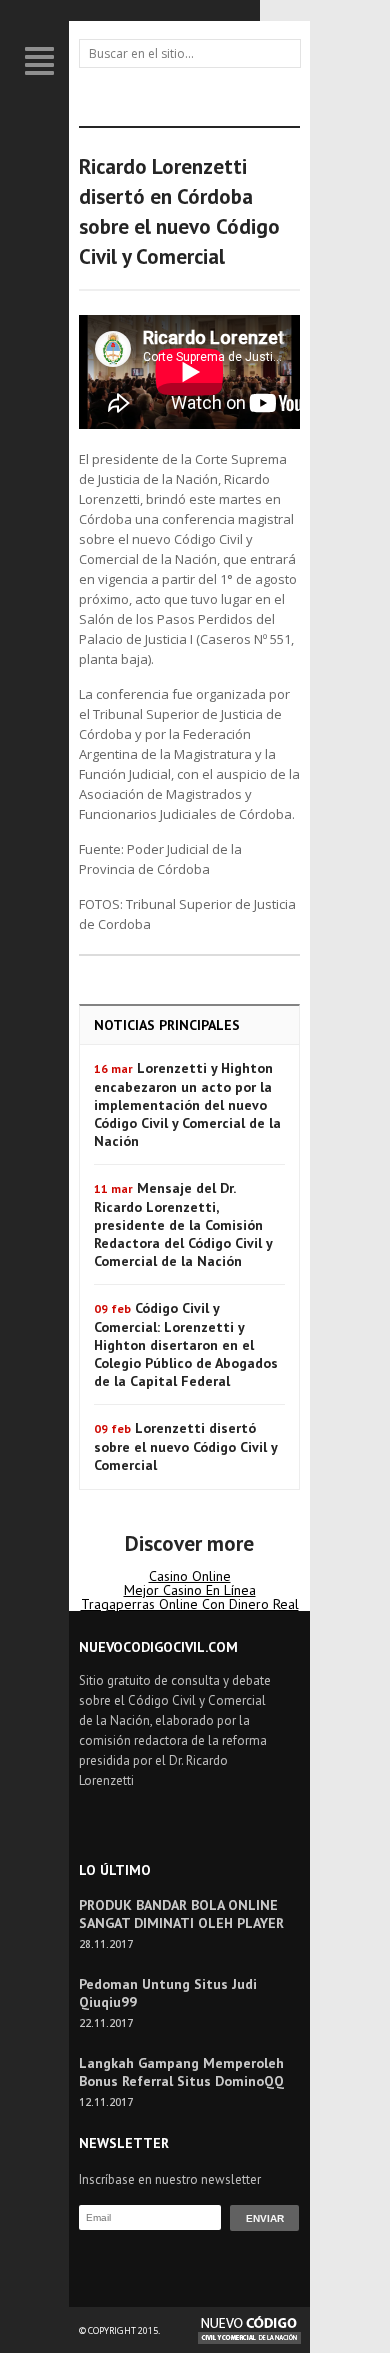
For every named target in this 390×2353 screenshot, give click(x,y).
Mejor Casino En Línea (190, 1590)
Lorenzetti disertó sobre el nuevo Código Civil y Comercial (185, 1446)
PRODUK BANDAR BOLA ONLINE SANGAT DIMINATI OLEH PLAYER (181, 1914)
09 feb (112, 1308)
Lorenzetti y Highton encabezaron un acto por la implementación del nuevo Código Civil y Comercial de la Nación (187, 1104)
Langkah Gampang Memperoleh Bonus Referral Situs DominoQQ (181, 2072)
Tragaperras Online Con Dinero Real (190, 1604)
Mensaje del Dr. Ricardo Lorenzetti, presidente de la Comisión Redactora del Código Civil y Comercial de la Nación (183, 1224)
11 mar (113, 1188)
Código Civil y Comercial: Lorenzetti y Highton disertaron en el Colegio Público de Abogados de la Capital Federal (186, 1344)
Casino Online (190, 1576)
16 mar (113, 1068)
